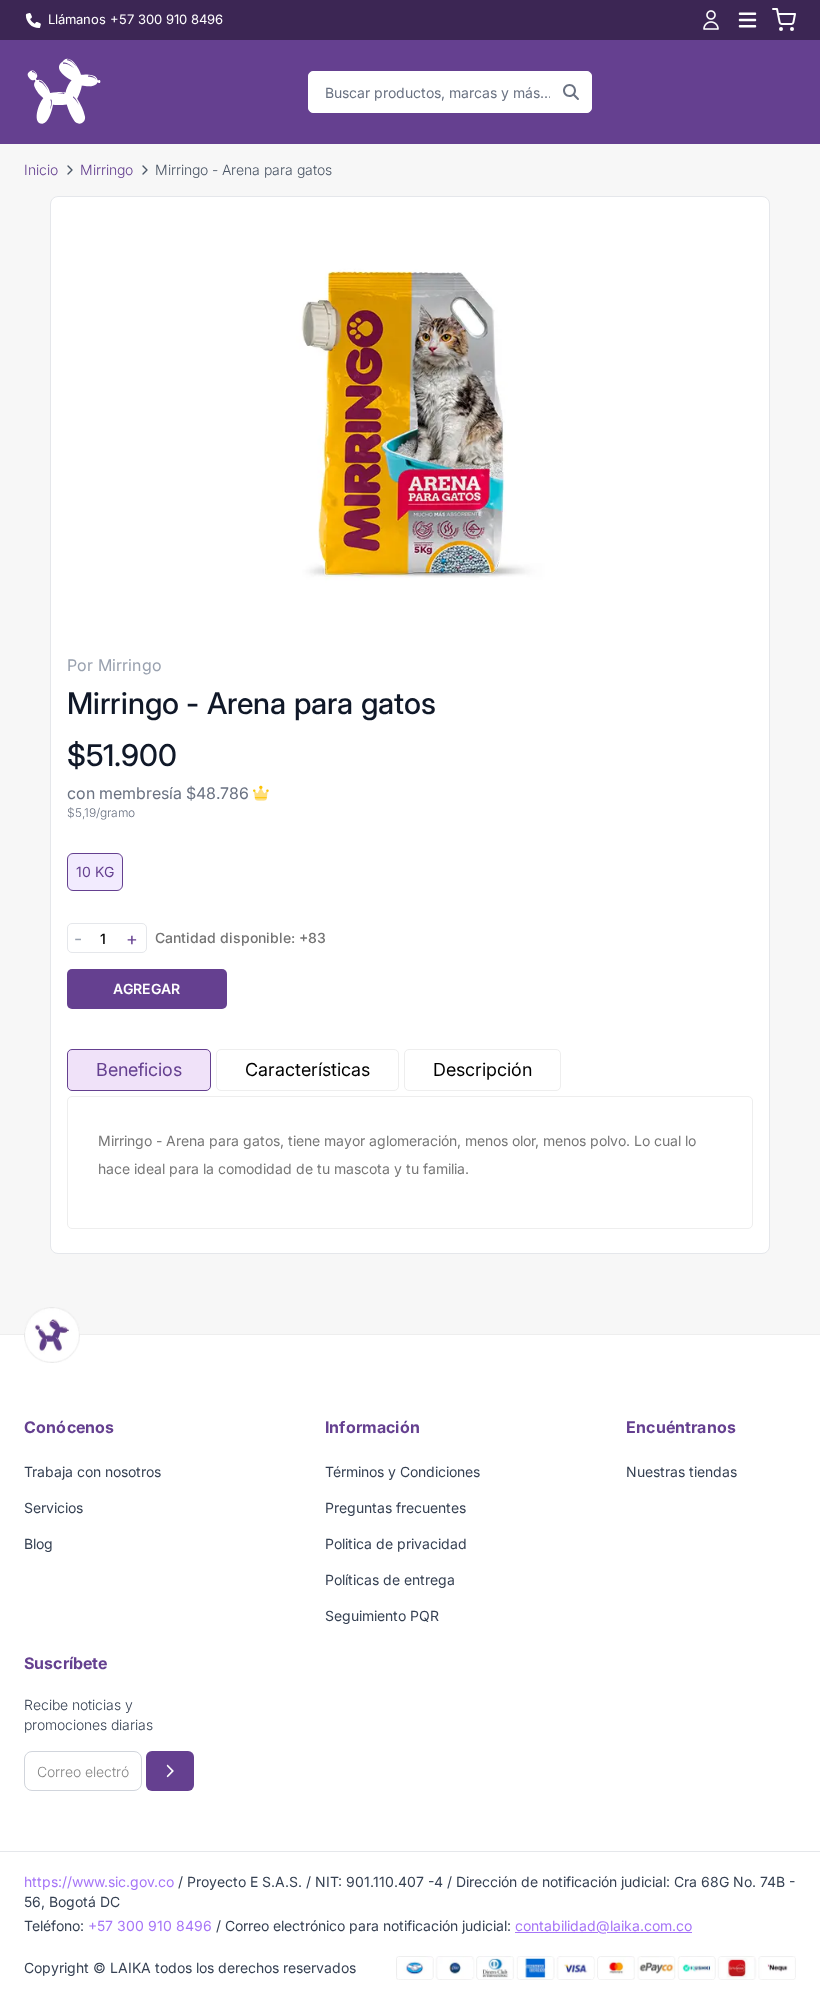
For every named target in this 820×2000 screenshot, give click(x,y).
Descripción (482, 1069)
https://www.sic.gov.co (99, 1881)
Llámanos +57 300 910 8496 (135, 19)
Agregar (146, 988)
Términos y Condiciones (402, 1471)
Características (307, 1069)
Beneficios (139, 1069)
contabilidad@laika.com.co (603, 1925)
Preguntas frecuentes (395, 1507)
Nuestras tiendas (681, 1471)
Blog (38, 1543)
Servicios (53, 1507)
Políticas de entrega (390, 1579)
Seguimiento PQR (382, 1615)
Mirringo (106, 169)
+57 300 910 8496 (150, 1925)
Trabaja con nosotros (92, 1471)
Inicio (41, 169)
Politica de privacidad (396, 1543)
